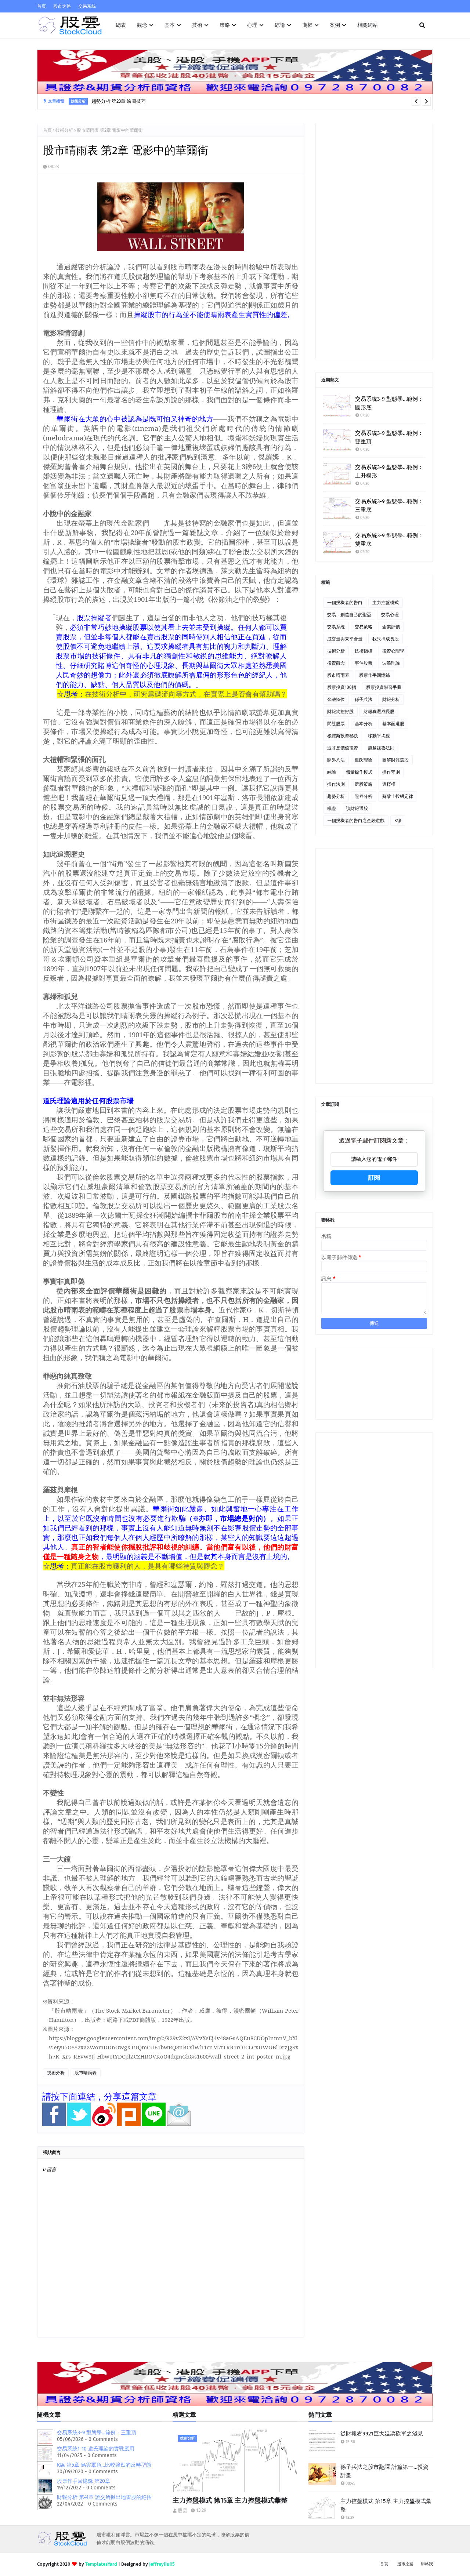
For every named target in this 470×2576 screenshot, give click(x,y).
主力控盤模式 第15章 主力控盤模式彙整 (230, 2500)
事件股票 (364, 663)
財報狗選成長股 (379, 712)
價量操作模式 (359, 772)
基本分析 (364, 724)
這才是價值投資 (343, 748)
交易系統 (87, 6)
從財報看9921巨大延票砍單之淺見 (382, 2434)
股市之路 (62, 6)
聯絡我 (427, 2564)
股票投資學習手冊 (384, 687)
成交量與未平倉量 (345, 639)
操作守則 (391, 772)
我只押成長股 (386, 639)
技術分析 (64, 130)
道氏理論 (364, 760)
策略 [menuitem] (225, 25)
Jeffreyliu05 (162, 2564)
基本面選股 (393, 724)
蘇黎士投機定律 (398, 796)
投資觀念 (336, 663)
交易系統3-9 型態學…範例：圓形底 (389, 403)
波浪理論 (391, 663)
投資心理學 (393, 651)
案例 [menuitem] (335, 25)
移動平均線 (379, 736)
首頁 (41, 6)
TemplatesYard (101, 2564)
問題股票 (336, 724)
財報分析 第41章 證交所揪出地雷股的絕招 (104, 2497)
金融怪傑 (336, 700)
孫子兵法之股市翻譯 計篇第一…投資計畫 (384, 2471)
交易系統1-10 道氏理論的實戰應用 (96, 2449)
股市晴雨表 (86, 2073)
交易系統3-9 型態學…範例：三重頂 (97, 2433)
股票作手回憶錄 (375, 675)
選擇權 (389, 784)
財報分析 (391, 700)
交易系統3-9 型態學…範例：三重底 (389, 506)
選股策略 (364, 784)
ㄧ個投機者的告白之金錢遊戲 (356, 821)
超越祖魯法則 (381, 748)
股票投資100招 (342, 687)
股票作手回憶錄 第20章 (84, 2481)
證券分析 (364, 796)
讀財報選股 (357, 809)
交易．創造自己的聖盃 (349, 615)
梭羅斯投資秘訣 (343, 736)
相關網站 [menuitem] (368, 25)
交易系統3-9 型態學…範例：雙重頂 (389, 437)
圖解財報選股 (395, 760)
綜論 (332, 772)
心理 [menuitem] (252, 25)
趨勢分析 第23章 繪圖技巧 (119, 101)
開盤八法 (336, 760)
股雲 (182, 2510)
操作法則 (336, 784)
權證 (332, 809)
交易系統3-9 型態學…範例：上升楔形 (389, 471)
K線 (398, 821)
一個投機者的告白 (345, 603)
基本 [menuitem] (170, 25)
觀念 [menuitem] (142, 25)
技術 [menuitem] (197, 25)
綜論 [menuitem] (280, 25)
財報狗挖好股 (340, 712)
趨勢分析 (336, 796)
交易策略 (364, 627)
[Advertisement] (374, 241)
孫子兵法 (364, 700)
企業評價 (391, 627)
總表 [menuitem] (121, 25)
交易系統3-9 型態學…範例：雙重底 (389, 540)
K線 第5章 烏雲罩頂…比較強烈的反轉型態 (104, 2465)
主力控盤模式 (386, 603)
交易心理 (390, 615)
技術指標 (364, 651)
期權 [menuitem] (307, 25)
